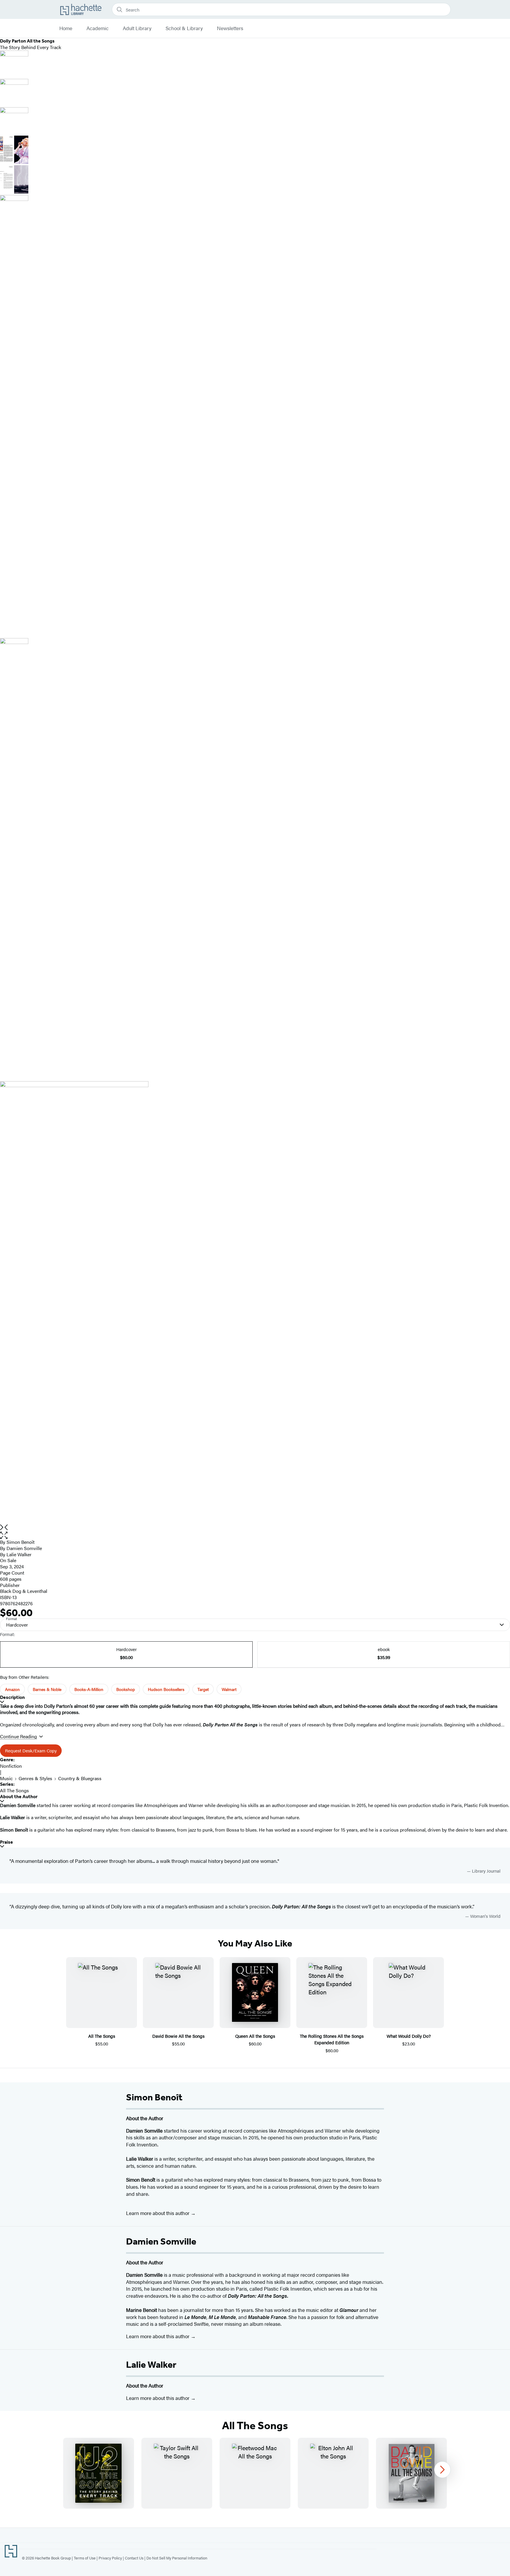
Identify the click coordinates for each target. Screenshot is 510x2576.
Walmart (229, 1689)
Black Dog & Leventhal (24, 1591)
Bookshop (126, 1689)
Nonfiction (11, 1766)
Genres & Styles (35, 1778)
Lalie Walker (151, 2364)
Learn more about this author (158, 2213)
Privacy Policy (110, 2558)
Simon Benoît (21, 1542)
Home (66, 28)
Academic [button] (98, 28)
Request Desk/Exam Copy (31, 1750)
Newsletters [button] (230, 28)
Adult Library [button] (137, 28)
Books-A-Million (89, 1689)
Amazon (12, 1689)
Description (12, 1697)
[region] (255, 2473)
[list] (255, 1303)
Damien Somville (24, 1548)
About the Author (19, 1797)
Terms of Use (85, 2558)
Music (6, 1778)
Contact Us (134, 2558)
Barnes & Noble (47, 1689)
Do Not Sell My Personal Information (177, 2558)
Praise (6, 1842)
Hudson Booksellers (166, 1689)
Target (203, 1689)
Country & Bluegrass (80, 1778)
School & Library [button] (184, 28)
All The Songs (14, 1790)
